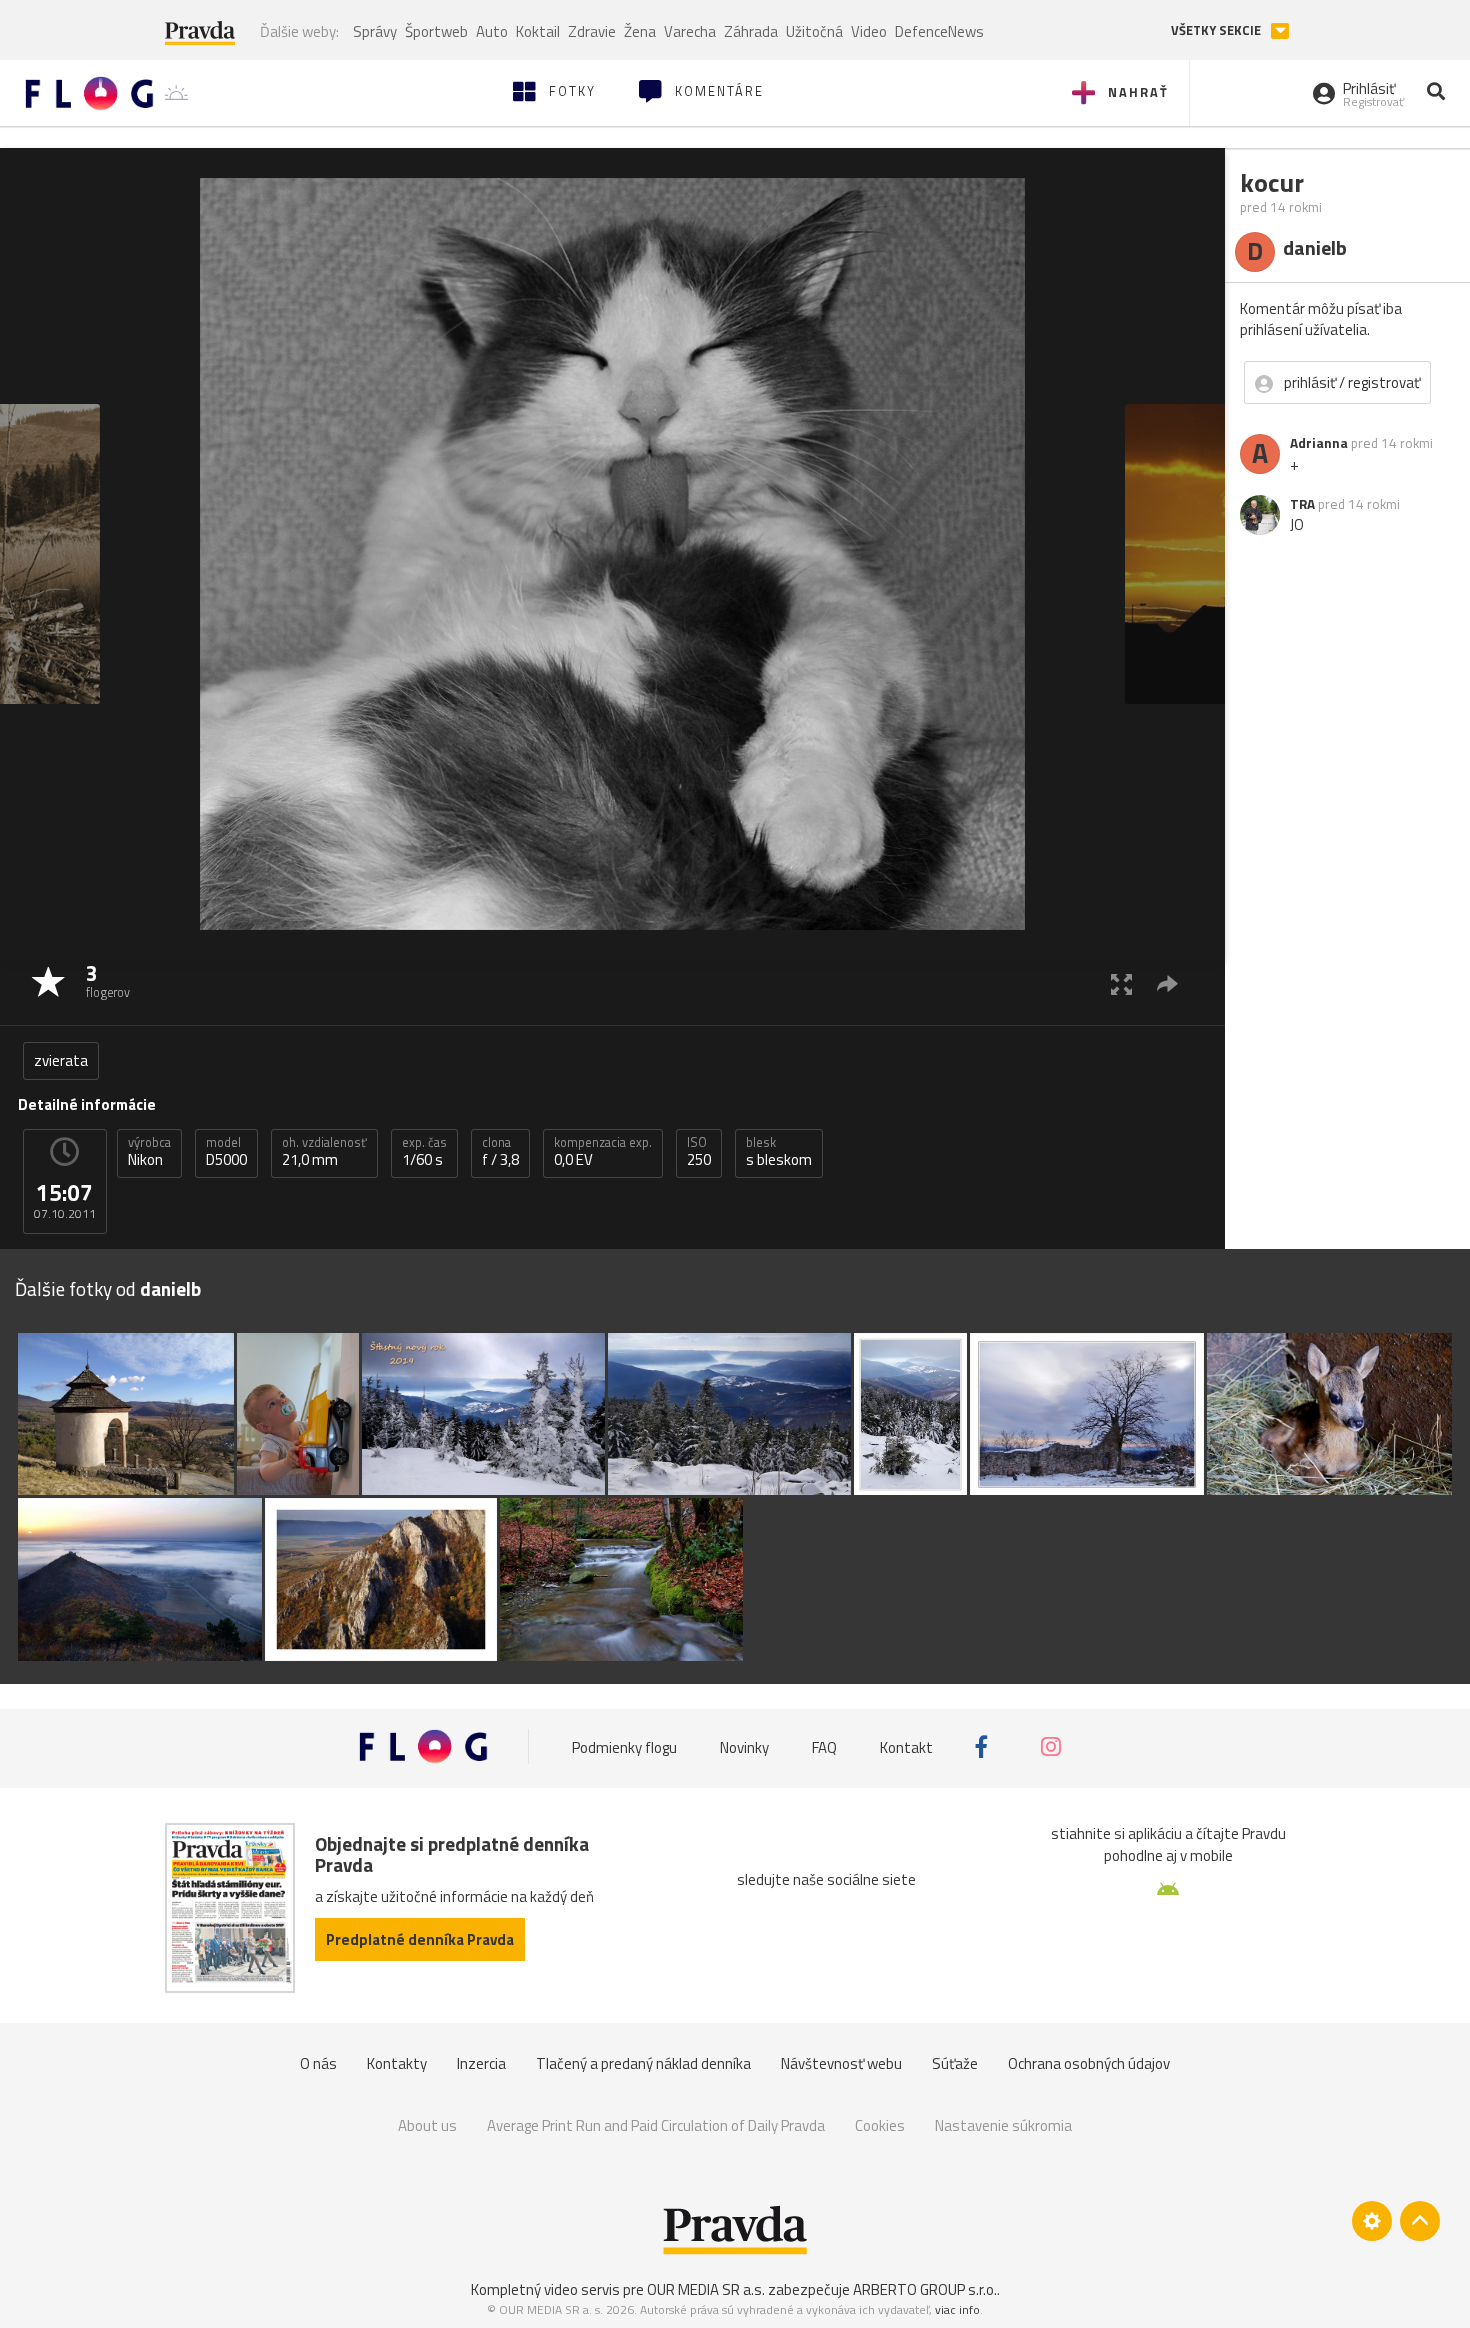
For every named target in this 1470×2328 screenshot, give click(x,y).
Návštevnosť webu (841, 2063)
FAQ (824, 1746)
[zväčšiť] (1121, 983)
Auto (492, 31)
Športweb (436, 31)
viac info (957, 2309)
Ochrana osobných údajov (1089, 2063)
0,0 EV (603, 1152)
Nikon (149, 1152)
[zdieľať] (1167, 983)
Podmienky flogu (624, 1746)
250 (699, 1152)
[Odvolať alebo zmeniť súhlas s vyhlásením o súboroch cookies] (1372, 2221)
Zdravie (592, 31)
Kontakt (906, 1746)
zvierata (61, 1060)
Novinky (744, 1746)
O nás (318, 2063)
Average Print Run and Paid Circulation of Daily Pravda (656, 2125)
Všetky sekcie (1217, 30)
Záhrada (751, 31)
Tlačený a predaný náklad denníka (643, 2063)
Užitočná (814, 31)
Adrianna (1319, 443)
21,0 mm (324, 1152)
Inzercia (481, 2063)
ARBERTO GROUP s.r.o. (925, 2289)
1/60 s (424, 1152)
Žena (640, 31)
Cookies (880, 2125)
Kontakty (397, 2063)
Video (869, 31)
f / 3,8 (500, 1152)
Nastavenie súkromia (1003, 2125)
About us (427, 2125)
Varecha (690, 31)
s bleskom (779, 1152)
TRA (1302, 504)
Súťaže (955, 2063)
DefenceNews (939, 31)
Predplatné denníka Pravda (420, 1939)
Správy (375, 31)
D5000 (226, 1152)
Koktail (538, 31)
